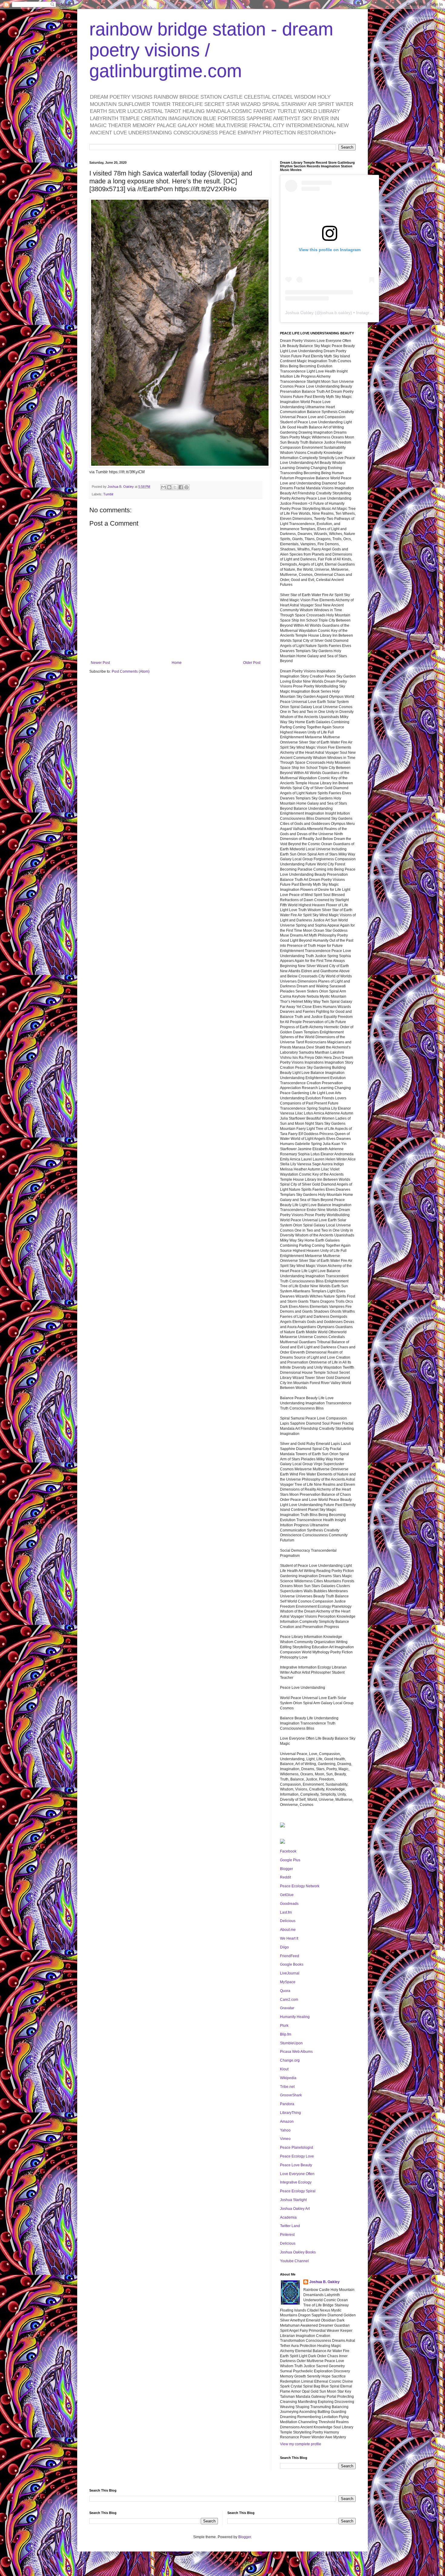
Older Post (252, 663)
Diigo (284, 1947)
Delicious (288, 1921)
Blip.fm (286, 2034)
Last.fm (286, 1912)
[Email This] (163, 487)
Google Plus (290, 1860)
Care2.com (289, 2000)
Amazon (287, 2122)
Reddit (285, 1877)
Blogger (287, 1869)
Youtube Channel (294, 2261)
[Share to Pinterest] (186, 487)
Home (177, 663)
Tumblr (108, 494)
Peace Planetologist (297, 2148)
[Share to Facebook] (181, 487)
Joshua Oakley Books (298, 2252)
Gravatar (287, 2008)
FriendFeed (290, 1956)
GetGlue (287, 1895)
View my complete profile (301, 2444)
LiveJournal (290, 1973)
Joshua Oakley (299, 313)
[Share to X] (175, 487)
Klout (284, 2069)
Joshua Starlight (293, 2200)
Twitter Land (290, 2226)
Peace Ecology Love (297, 2156)
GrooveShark (291, 2095)
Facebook (288, 1851)
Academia (288, 2217)
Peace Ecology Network (300, 1886)
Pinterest (287, 2235)
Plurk (284, 2026)
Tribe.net (287, 2087)
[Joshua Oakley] (282, 1843)
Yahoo (285, 2130)
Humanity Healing (295, 2017)
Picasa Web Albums (296, 2052)
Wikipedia (288, 2078)
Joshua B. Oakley (325, 2282)
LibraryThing (290, 2113)
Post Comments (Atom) (131, 671)
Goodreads (289, 1904)
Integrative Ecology (296, 2182)
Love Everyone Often (297, 2174)
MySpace (288, 1982)
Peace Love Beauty (296, 2165)
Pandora (287, 2104)
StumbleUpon (291, 2043)
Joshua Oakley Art (295, 2209)
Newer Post (100, 663)
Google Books (292, 1964)
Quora (285, 1991)
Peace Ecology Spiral (298, 2191)
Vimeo (285, 2139)
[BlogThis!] (169, 487)
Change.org (290, 2060)
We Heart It (289, 1938)
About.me (288, 1930)
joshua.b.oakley (336, 313)
